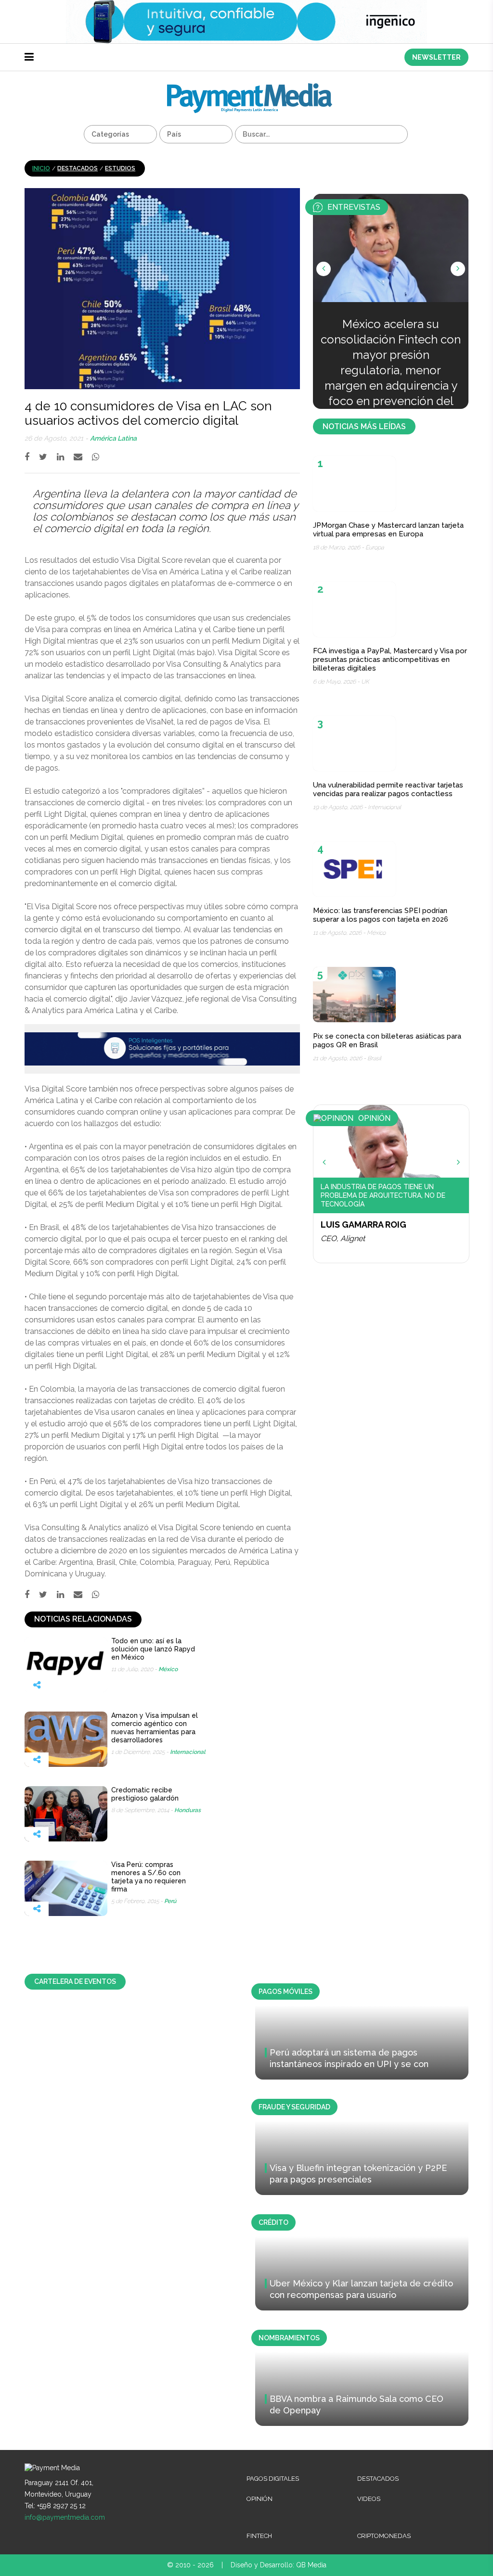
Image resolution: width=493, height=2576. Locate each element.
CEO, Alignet (343, 1238)
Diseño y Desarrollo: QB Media (279, 2565)
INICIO (41, 168)
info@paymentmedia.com (65, 2517)
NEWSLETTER (436, 57)
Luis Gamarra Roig (363, 1225)
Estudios (120, 168)
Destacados (78, 168)
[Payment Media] (250, 87)
